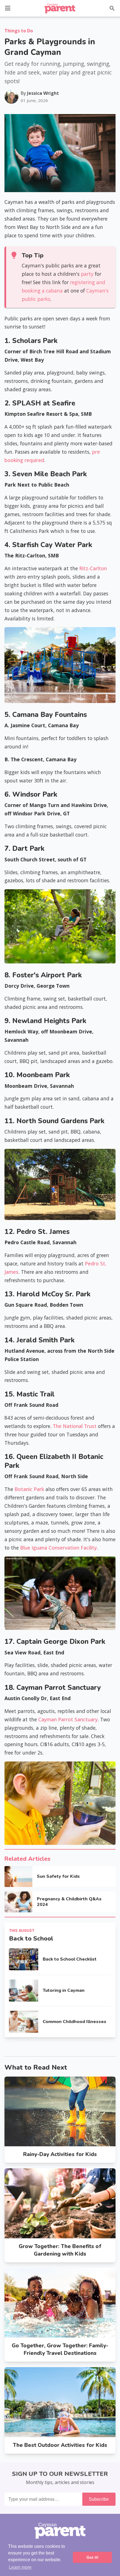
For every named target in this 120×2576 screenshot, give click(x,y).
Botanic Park (29, 1489)
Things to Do (19, 31)
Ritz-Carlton (93, 568)
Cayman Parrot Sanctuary (68, 1719)
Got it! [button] (93, 2557)
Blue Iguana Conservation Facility (58, 1548)
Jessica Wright (43, 93)
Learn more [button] (20, 2567)
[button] (8, 8)
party (87, 274)
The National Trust (75, 1426)
